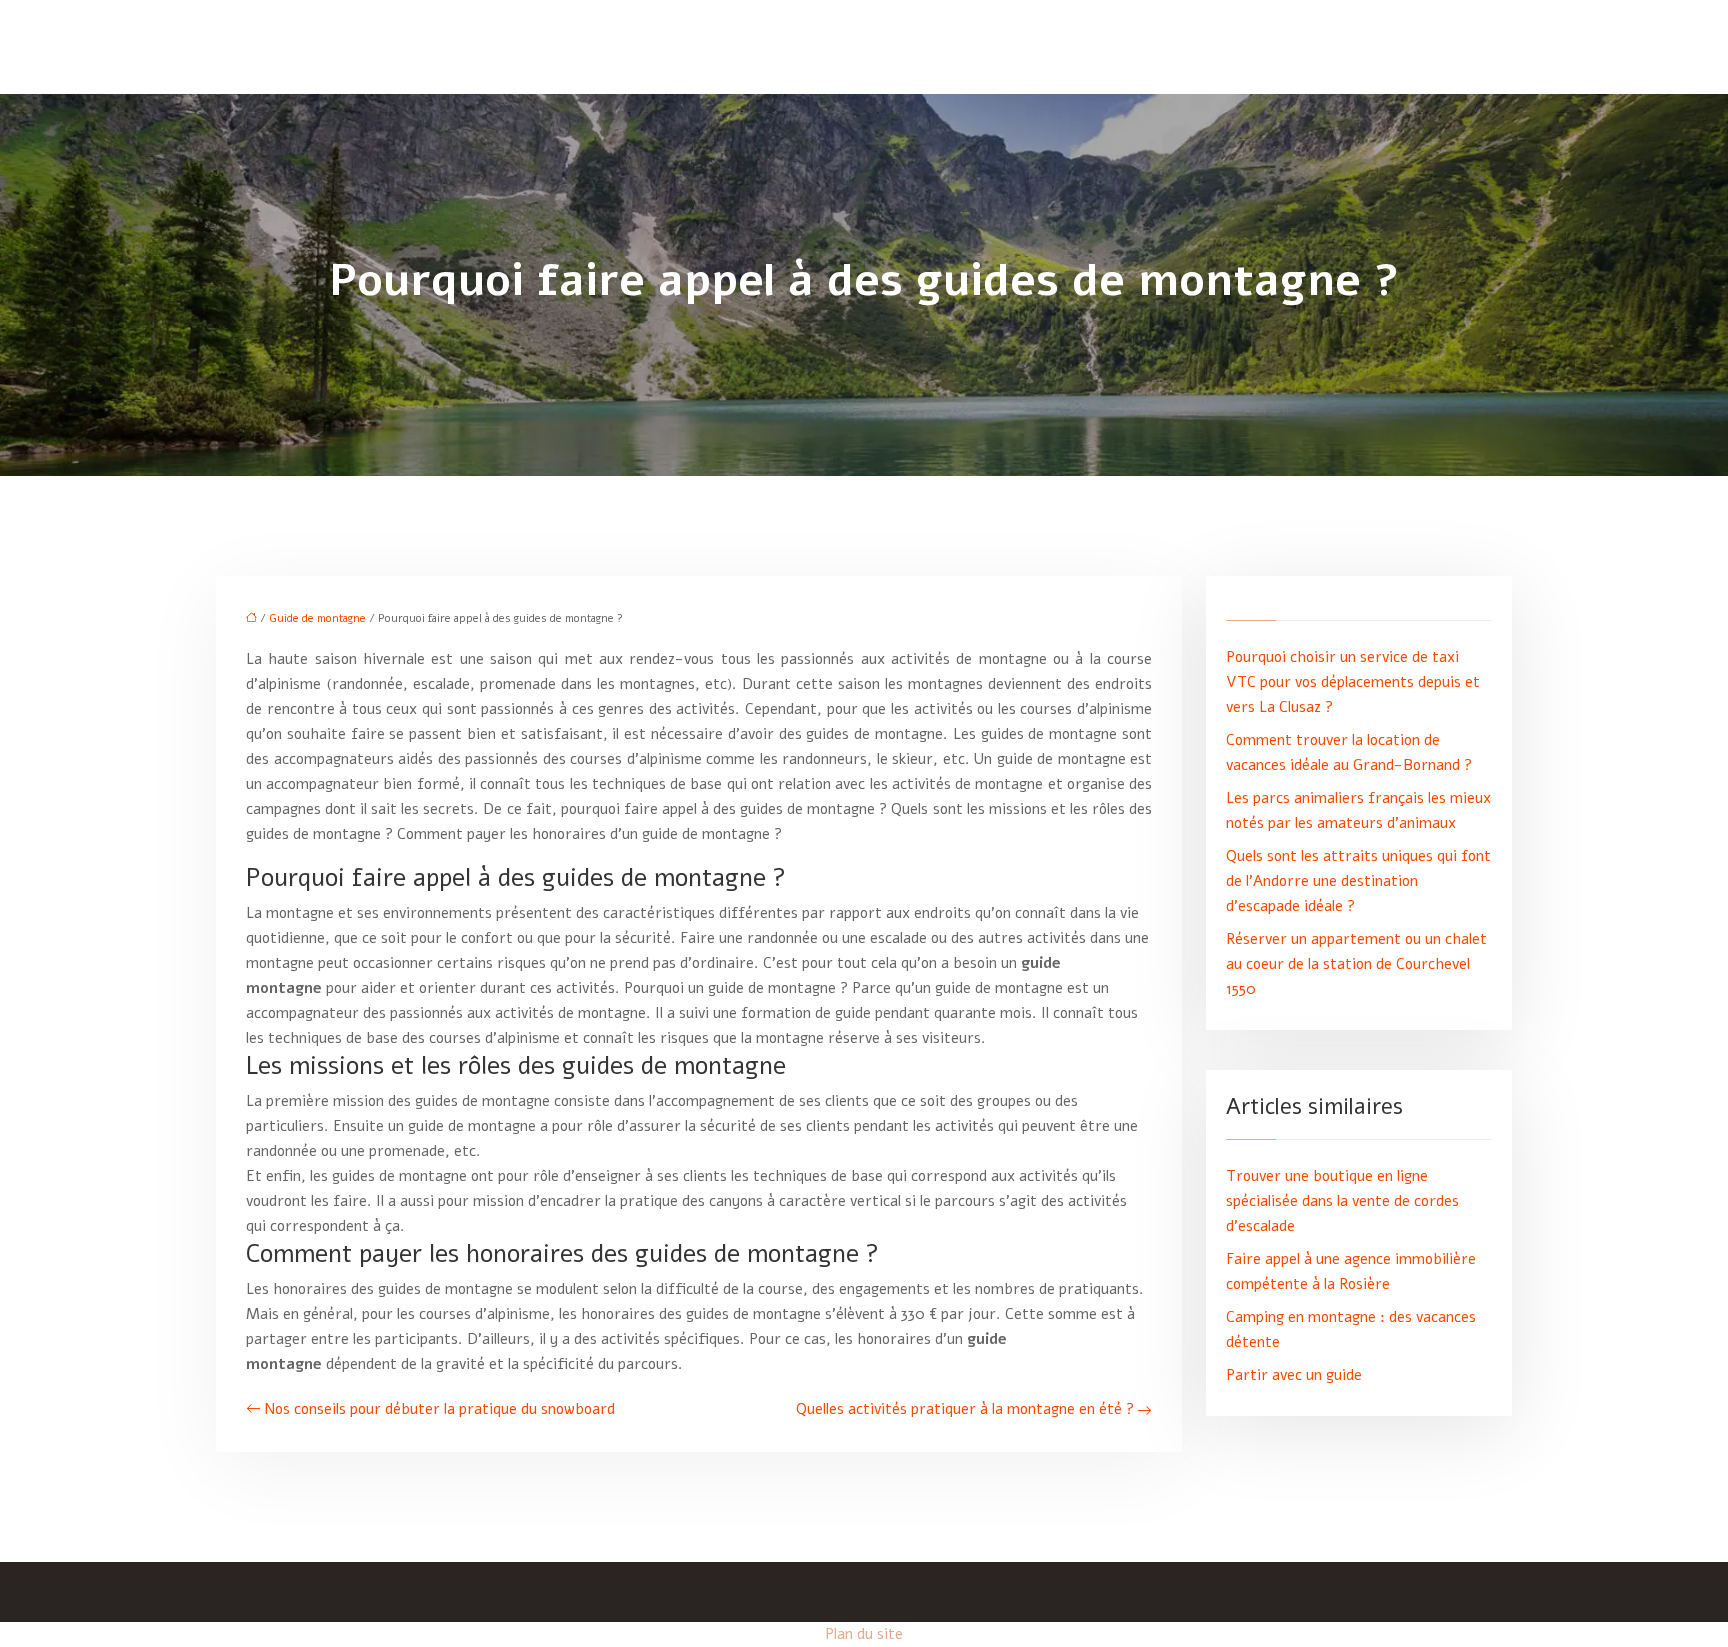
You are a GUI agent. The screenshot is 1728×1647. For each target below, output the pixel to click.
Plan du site (864, 1634)
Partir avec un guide (1294, 1375)
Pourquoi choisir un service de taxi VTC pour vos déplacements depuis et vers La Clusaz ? (1353, 682)
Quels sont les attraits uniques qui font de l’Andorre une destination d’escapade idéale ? (1358, 881)
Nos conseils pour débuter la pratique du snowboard (439, 1409)
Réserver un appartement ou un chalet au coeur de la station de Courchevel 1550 (1356, 964)
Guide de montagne (317, 618)
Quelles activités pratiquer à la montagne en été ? (965, 1409)
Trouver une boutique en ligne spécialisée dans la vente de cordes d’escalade (1342, 1201)
